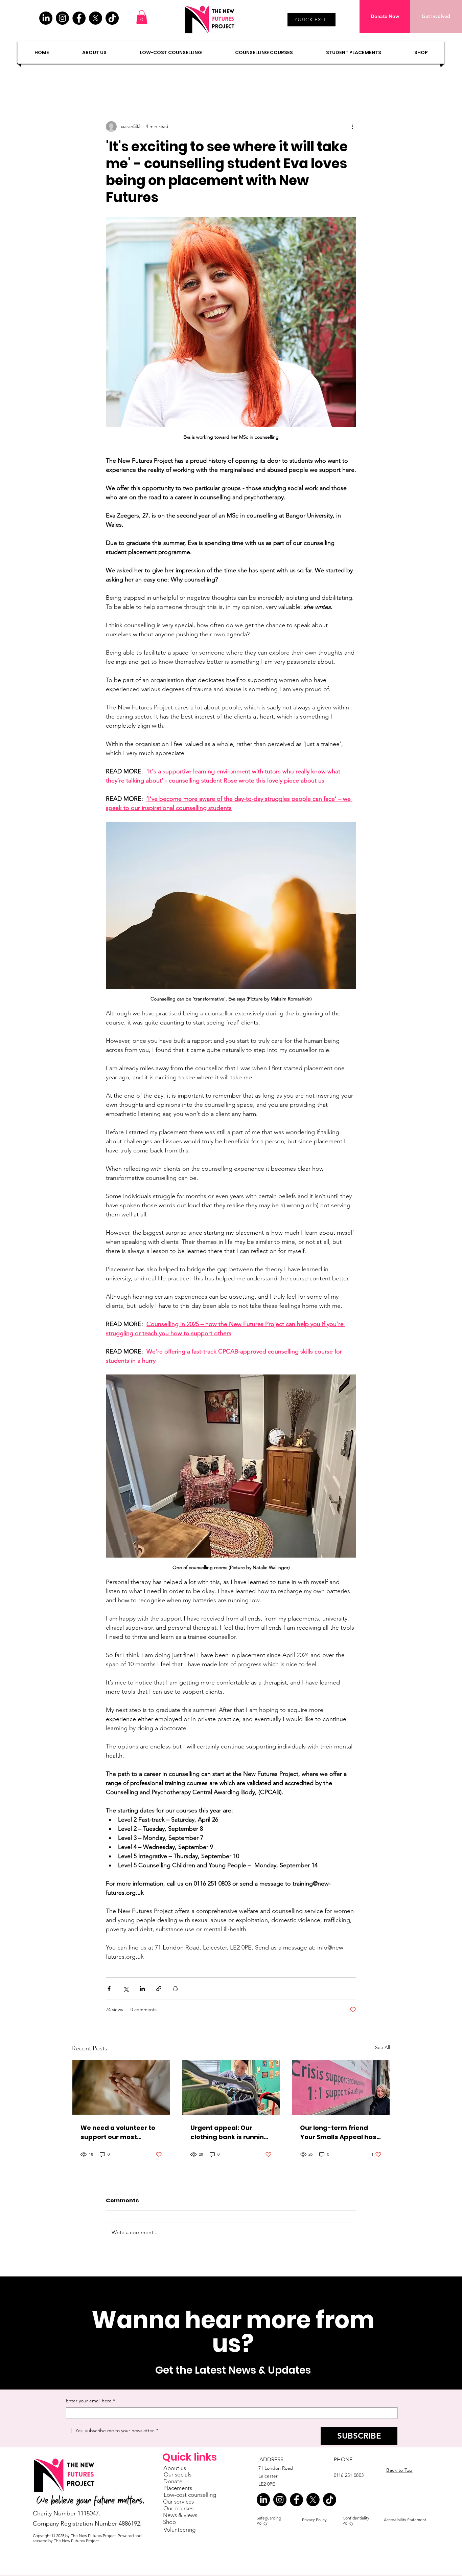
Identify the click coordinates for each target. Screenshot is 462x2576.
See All (383, 2047)
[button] (142, 17)
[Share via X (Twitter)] (126, 1989)
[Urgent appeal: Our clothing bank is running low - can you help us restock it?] (231, 2088)
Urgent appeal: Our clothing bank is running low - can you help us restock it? (229, 2132)
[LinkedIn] (46, 18)
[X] (96, 18)
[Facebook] (79, 18)
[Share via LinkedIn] (142, 1989)
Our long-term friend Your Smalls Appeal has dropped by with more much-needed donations (338, 2132)
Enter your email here (90, 2401)
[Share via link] (159, 1989)
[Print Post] (175, 1989)
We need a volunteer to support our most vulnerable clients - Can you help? (119, 2132)
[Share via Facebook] (109, 1989)
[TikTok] (112, 18)
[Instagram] (62, 18)
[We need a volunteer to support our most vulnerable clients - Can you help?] (121, 2088)
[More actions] (352, 127)
